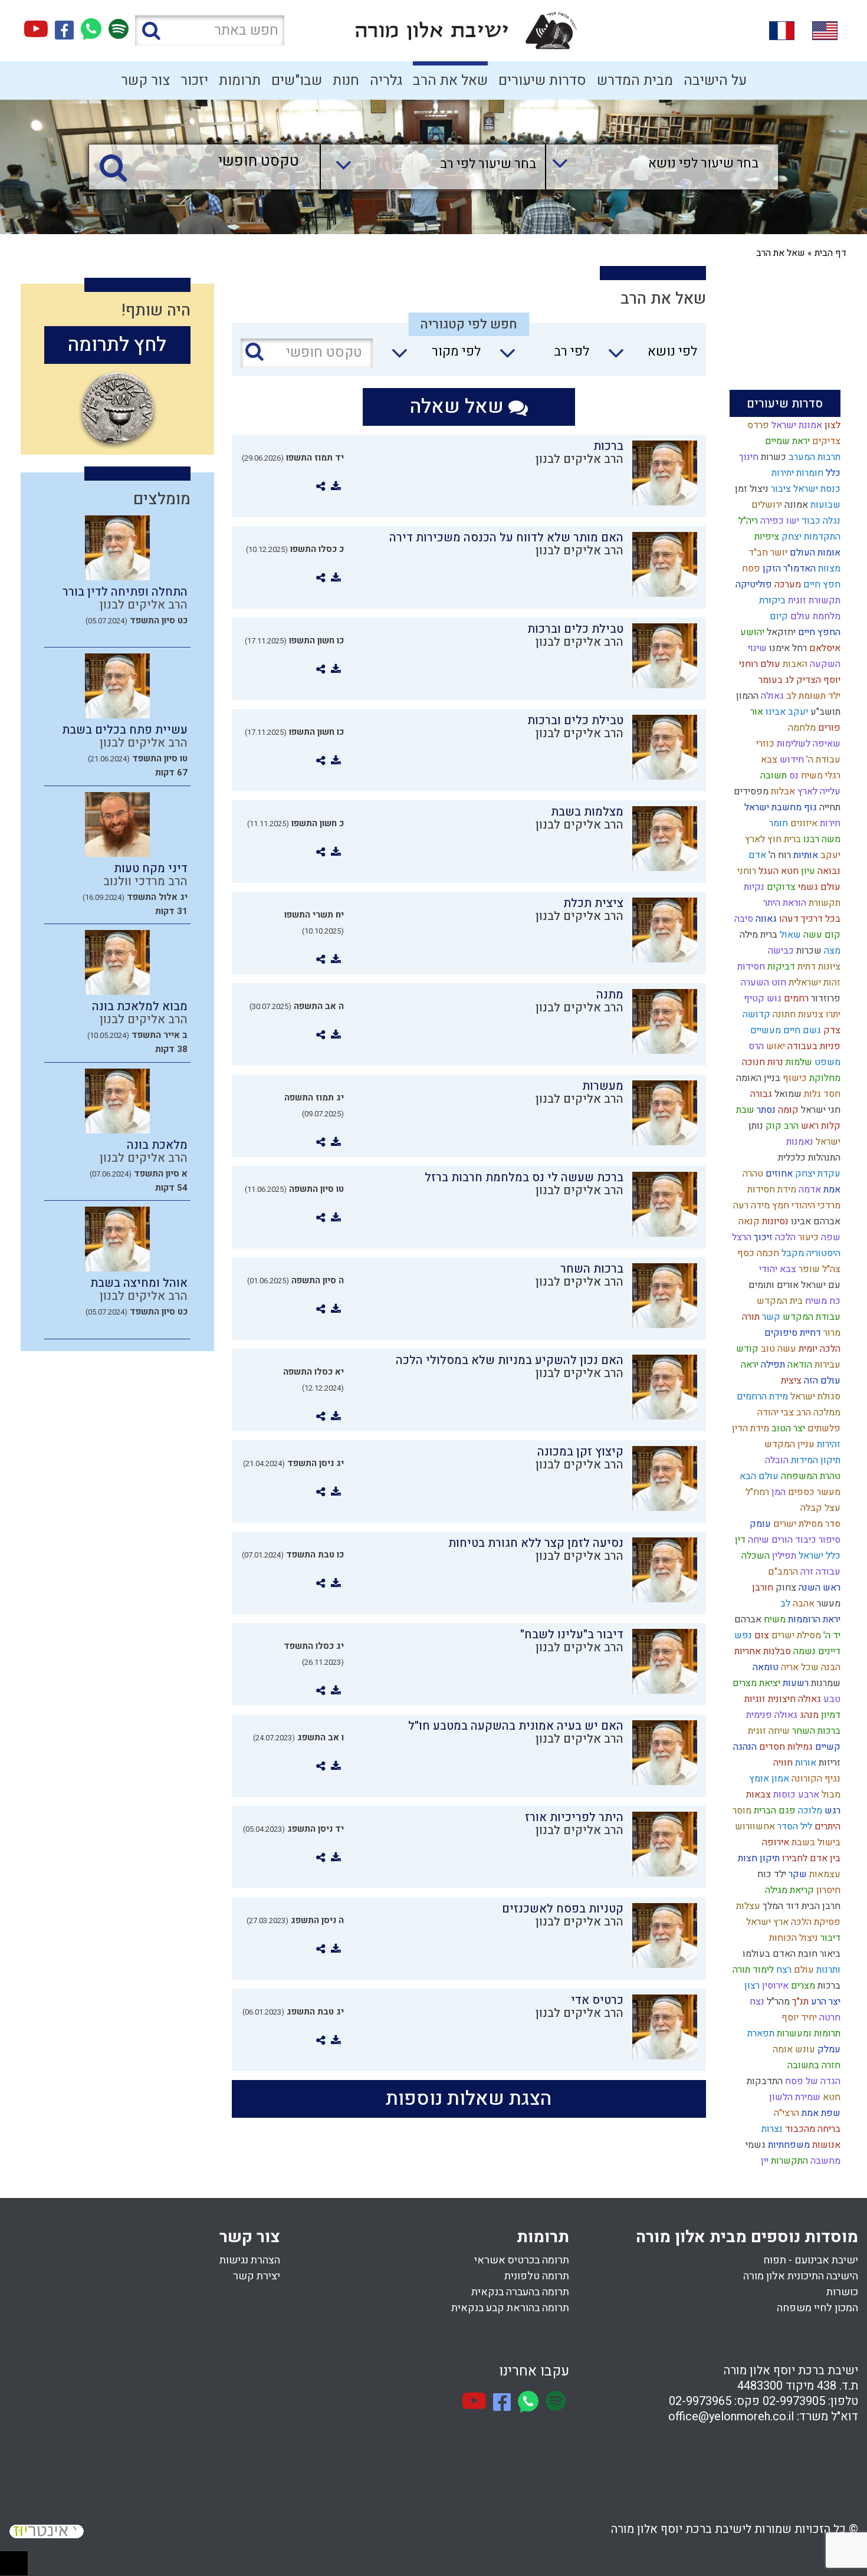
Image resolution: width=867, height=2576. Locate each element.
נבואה (828, 871)
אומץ (758, 1779)
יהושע (751, 632)
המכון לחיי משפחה (817, 2308)
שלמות (798, 1062)
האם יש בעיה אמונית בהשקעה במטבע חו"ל (516, 1726)
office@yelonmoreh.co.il (731, 2416)
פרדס (757, 425)
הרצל (740, 1237)
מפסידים (750, 791)
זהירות (827, 1444)
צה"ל (830, 1269)
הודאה (799, 1365)
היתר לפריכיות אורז (574, 1817)
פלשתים (823, 1428)
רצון (751, 1986)
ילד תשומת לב (812, 696)
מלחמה (801, 728)
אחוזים (778, 1174)
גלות (811, 1094)
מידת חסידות (771, 1190)
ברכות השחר (815, 1731)
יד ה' (831, 1635)
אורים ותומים (772, 1285)
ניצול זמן (751, 489)
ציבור (780, 489)
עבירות (826, 1365)
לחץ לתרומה (117, 345)
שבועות (824, 505)
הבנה (830, 1667)
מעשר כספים (813, 1492)
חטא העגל (777, 871)
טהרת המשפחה (809, 1476)
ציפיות (766, 537)
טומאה (764, 1667)
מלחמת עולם (814, 616)
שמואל (787, 1094)
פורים (828, 728)
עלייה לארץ (818, 791)
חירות (829, 823)
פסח (750, 569)
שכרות (808, 951)
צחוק (785, 1588)
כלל (832, 473)
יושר (778, 553)
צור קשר (145, 80)
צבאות (757, 1795)
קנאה (748, 1221)
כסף (745, 1253)
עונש (804, 2049)
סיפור (828, 1540)
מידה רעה (750, 1205)
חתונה (783, 1014)
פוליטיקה (753, 584)
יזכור (194, 80)
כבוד (810, 521)
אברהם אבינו (815, 1221)
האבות (794, 664)
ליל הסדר (794, 1826)
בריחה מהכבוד (812, 2129)
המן (777, 1492)
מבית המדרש (635, 80)
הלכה (784, 1237)
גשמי (754, 2145)
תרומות (240, 80)
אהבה (802, 1604)
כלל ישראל (818, 1556)
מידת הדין (749, 1428)
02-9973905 (794, 2401)
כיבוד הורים (793, 1540)
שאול (789, 935)
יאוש (774, 1046)
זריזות (828, 1763)
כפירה (771, 521)
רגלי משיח (820, 776)
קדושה (755, 1014)
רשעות (794, 1683)
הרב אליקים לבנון (579, 459)
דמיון (830, 1715)
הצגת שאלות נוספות (469, 2099)
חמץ (779, 1205)
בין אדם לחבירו (810, 1858)
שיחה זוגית (768, 1731)
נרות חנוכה (761, 1062)
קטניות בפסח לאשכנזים (563, 1909)
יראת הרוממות (813, 1619)
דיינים (828, 1651)
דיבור (829, 1938)
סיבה (743, 919)
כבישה (779, 951)
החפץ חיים (818, 632)
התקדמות (821, 537)
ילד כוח (771, 1874)
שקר (797, 1874)
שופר (808, 1269)
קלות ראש (820, 1126)
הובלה (776, 1460)
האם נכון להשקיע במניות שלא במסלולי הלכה (510, 1360)
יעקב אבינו (786, 712)
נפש (742, 1635)
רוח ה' (779, 855)
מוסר (741, 1811)
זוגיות (754, 1699)
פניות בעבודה (813, 1046)
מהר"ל (777, 2002)
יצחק (790, 537)
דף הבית (830, 253)
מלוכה (809, 1811)
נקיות (753, 887)
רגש (831, 1811)
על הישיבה (715, 80)
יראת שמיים (786, 441)
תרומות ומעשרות (807, 2033)
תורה (750, 1317)
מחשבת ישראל (772, 807)
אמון (779, 1779)
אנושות (825, 2145)
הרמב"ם (782, 1572)
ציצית (790, 1381)
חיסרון (827, 1890)
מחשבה (824, 2161)
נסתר (765, 1110)
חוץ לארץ (762, 839)
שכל (809, 1667)
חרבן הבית (820, 1906)
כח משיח (822, 1301)
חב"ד (757, 553)
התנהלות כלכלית (808, 1158)
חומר (777, 823)
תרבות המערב (813, 457)
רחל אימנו (787, 648)
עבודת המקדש (810, 1317)
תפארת (760, 2033)
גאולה (771, 696)
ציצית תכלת (593, 903)
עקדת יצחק (817, 1174)
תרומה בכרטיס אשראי (522, 2260)
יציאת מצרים (755, 1683)
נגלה (830, 521)
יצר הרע (825, 2002)
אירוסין (774, 1986)
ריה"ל (747, 521)
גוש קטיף (761, 998)
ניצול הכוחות (792, 1938)
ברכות (828, 1986)
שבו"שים (297, 80)
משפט (826, 1062)
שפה (830, 1237)
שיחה (757, 1540)
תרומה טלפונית (537, 2276)
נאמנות (799, 1142)
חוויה (782, 1763)
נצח (756, 2002)
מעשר (827, 1604)
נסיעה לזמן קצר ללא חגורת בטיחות (536, 1543)
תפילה (772, 1365)
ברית (791, 839)
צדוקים (780, 887)
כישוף (794, 1078)
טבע (831, 1699)
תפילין (783, 1556)
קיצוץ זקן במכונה (580, 1452)
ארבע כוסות (795, 1795)
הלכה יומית (818, 1349)
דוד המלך (780, 1906)
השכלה (754, 1556)
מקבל (792, 1253)
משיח (774, 1619)
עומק (759, 1524)
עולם (803, 1970)
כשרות (772, 457)
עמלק (828, 2049)
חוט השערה (762, 983)
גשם (811, 1030)
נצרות (771, 2129)
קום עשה (821, 935)
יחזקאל (780, 632)
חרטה (829, 2018)
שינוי (756, 648)
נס (793, 776)
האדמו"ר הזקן (788, 569)
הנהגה (744, 1747)
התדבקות (763, 2081)
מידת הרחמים (761, 1397)
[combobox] (650, 167)
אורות (804, 1763)
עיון (807, 871)
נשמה (803, 1651)
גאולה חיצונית (793, 1699)
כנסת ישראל (816, 489)
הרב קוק (781, 1126)
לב (784, 1604)
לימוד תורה (752, 1970)
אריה (789, 1667)
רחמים (795, 998)
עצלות (747, 1906)
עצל (831, 1508)
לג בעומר (775, 680)
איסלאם (824, 648)
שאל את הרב (450, 80)
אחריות (746, 1651)
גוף (809, 807)
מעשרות (603, 1086)
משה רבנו (821, 839)
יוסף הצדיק (817, 680)
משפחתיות (788, 2145)
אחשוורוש (754, 1826)
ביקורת (771, 600)
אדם (756, 855)
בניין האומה (757, 1078)
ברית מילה (757, 935)
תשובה (772, 776)
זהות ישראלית (813, 983)
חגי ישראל (820, 1110)
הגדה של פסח (812, 2081)
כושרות (842, 2292)
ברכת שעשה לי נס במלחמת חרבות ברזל (524, 1177)
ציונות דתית (818, 967)
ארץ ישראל (766, 1922)
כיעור (807, 1237)
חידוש (791, 760)
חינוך (748, 457)
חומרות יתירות (796, 473)
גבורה (760, 1094)
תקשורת (823, 903)
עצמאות (824, 1874)
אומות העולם (814, 553)
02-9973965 (700, 2401)
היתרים (826, 1826)
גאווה (765, 919)
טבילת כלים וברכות (575, 629)
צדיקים (825, 441)
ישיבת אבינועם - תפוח (811, 2260)
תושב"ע (824, 712)
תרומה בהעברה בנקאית (520, 2292)
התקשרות (788, 2161)
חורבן (761, 1588)
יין (763, 2161)
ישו (792, 521)
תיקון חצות (758, 1858)
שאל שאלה (459, 407)
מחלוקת (824, 1078)
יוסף (788, 2018)
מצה (831, 951)
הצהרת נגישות (250, 2260)
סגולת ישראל (814, 1397)
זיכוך (762, 1237)
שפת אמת (820, 2113)
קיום (778, 616)
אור (756, 712)
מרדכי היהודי (815, 1205)
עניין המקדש (788, 1444)
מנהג (808, 1715)
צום (761, 1635)
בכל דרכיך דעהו (809, 919)
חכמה (767, 1253)
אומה (781, 2049)
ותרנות (827, 1970)
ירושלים (766, 505)
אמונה (795, 505)
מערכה (786, 584)
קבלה (810, 1508)
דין (739, 1540)
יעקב (829, 855)
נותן (755, 1126)
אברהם (747, 1619)
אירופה (774, 1842)
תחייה (829, 807)
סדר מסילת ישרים (806, 1524)
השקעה (824, 664)
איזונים (803, 823)
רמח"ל (756, 1492)
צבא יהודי (776, 1269)
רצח (783, 1970)
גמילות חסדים (785, 1747)
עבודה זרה (819, 1572)
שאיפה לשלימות (807, 744)
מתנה (610, 995)
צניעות (809, 1014)
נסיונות (774, 1221)
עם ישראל (820, 1285)
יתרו (832, 1014)
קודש (746, 1349)
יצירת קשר (257, 2276)
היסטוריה (822, 1253)
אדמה (809, 1190)
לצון (831, 425)
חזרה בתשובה (813, 2065)
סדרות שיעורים (542, 80)
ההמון (746, 696)
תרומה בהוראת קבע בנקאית (510, 2308)
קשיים (827, 1747)
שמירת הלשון (794, 2097)
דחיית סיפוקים (792, 1333)
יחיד (808, 2018)
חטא (830, 2097)
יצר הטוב (787, 1428)
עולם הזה (821, 1381)
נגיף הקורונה (815, 1779)
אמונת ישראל (796, 425)
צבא (768, 760)
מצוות (828, 569)
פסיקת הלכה (815, 1922)
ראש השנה (818, 1588)
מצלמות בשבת (587, 812)
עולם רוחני (758, 664)
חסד (831, 1094)
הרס (755, 1046)
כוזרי (764, 744)
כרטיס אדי (597, 2000)
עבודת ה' (822, 760)
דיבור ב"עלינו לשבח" (572, 1634)
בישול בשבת (815, 1842)
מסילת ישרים (795, 1635)
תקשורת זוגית (813, 600)
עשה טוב (777, 1349)
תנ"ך (799, 2002)
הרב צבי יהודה (783, 1412)
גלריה (386, 80)
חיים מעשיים (774, 1030)
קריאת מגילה (788, 1890)
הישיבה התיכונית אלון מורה (801, 2276)
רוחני (746, 871)
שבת (744, 1110)
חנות (346, 80)
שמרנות (825, 1683)
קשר (770, 1317)
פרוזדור (825, 998)
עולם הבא (758, 1476)
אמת (831, 1190)
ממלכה (826, 1412)
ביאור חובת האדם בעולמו (790, 1954)
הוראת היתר (784, 903)
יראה (748, 1365)
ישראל (827, 1142)
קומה (787, 1110)
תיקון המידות (815, 1460)
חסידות (750, 967)
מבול (830, 1795)
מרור (831, 1333)
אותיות (804, 855)
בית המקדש (779, 1301)
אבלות (782, 791)
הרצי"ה (785, 2113)
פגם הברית (774, 1811)
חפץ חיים (821, 584)
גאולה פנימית (771, 1715)
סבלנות (776, 1651)
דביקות (780, 967)
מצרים (802, 1986)
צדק (831, 1030)
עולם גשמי (818, 887)
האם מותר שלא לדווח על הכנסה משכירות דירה (506, 538)
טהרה (752, 1174)
